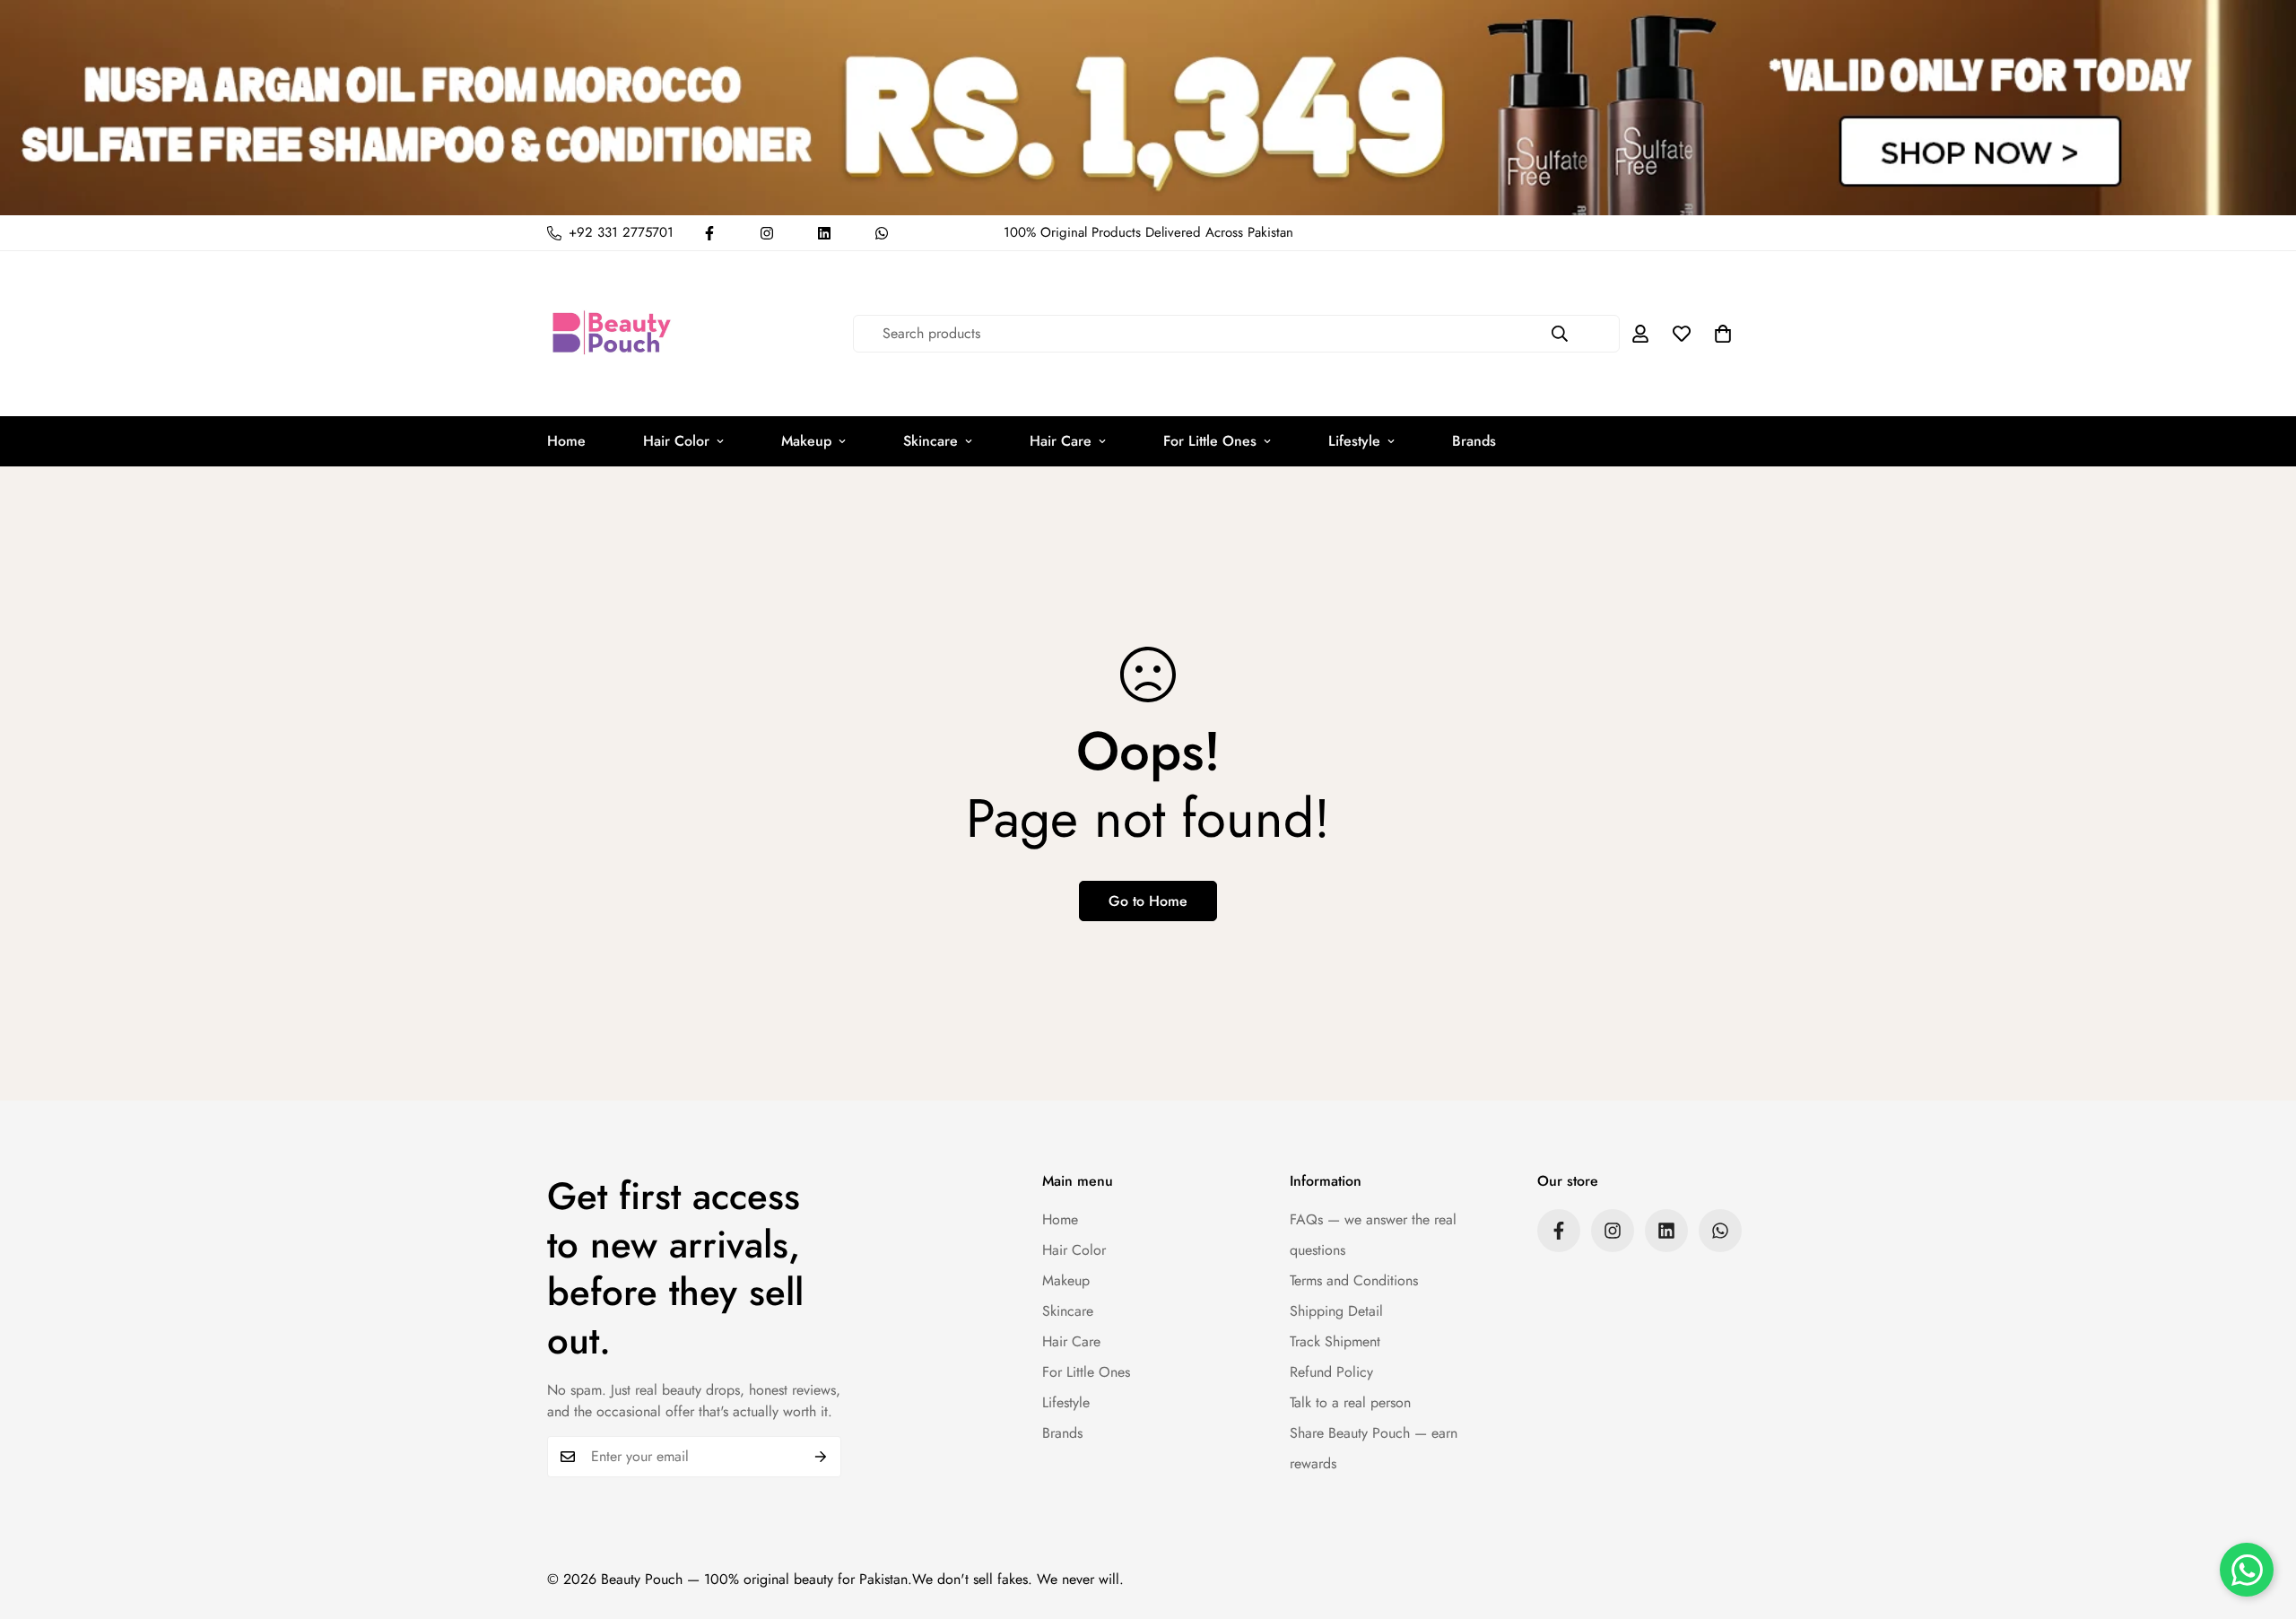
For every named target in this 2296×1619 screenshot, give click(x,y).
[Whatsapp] (882, 233)
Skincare (931, 441)
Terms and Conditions (1354, 1280)
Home (566, 441)
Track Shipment (1335, 1341)
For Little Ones (1210, 441)
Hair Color (676, 441)
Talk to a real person (1350, 1402)
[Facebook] (709, 233)
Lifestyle (1354, 441)
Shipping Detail (1336, 1311)
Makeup (806, 441)
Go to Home (1148, 901)
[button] (1723, 334)
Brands (1474, 441)
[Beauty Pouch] (612, 334)
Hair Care (1061, 441)
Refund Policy (1331, 1372)
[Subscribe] (821, 1457)
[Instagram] (767, 233)
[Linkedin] (824, 233)
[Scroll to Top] (2261, 1521)
